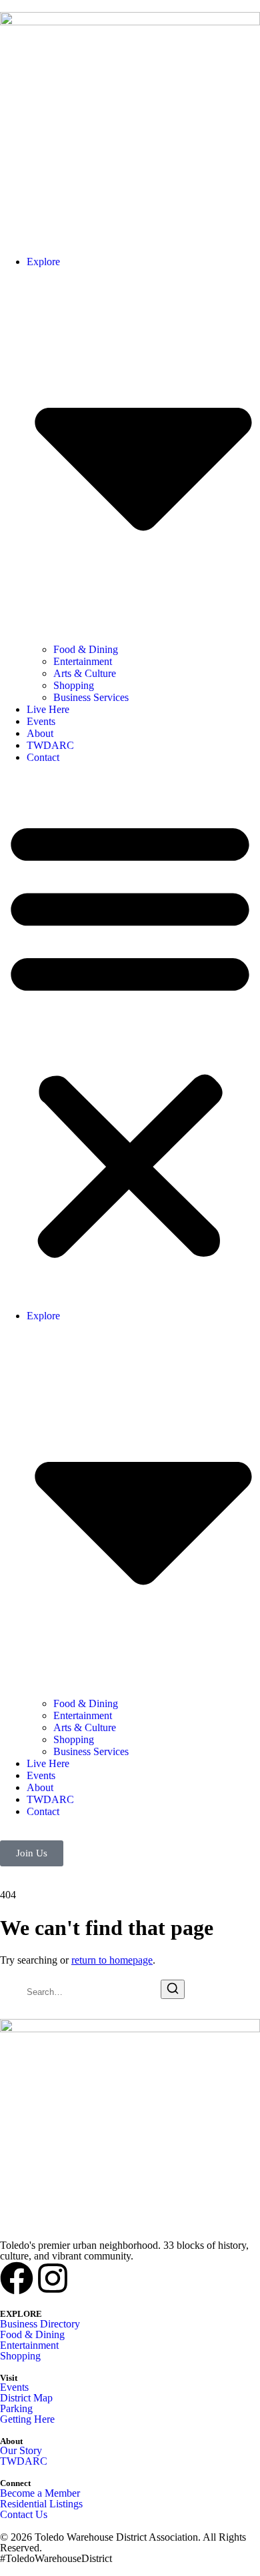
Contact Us (24, 2514)
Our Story (21, 2450)
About (40, 733)
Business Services (91, 697)
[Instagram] (53, 2278)
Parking (16, 2408)
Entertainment (83, 661)
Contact (43, 757)
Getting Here (27, 2419)
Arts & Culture (85, 673)
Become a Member (40, 2493)
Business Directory (40, 2324)
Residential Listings (41, 2504)
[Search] (173, 1989)
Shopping (74, 685)
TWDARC (50, 745)
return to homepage (112, 1960)
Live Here (48, 709)
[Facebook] (17, 2278)
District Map (26, 2398)
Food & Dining (86, 649)
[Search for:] (80, 1991)
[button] (130, 1037)
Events (41, 721)
